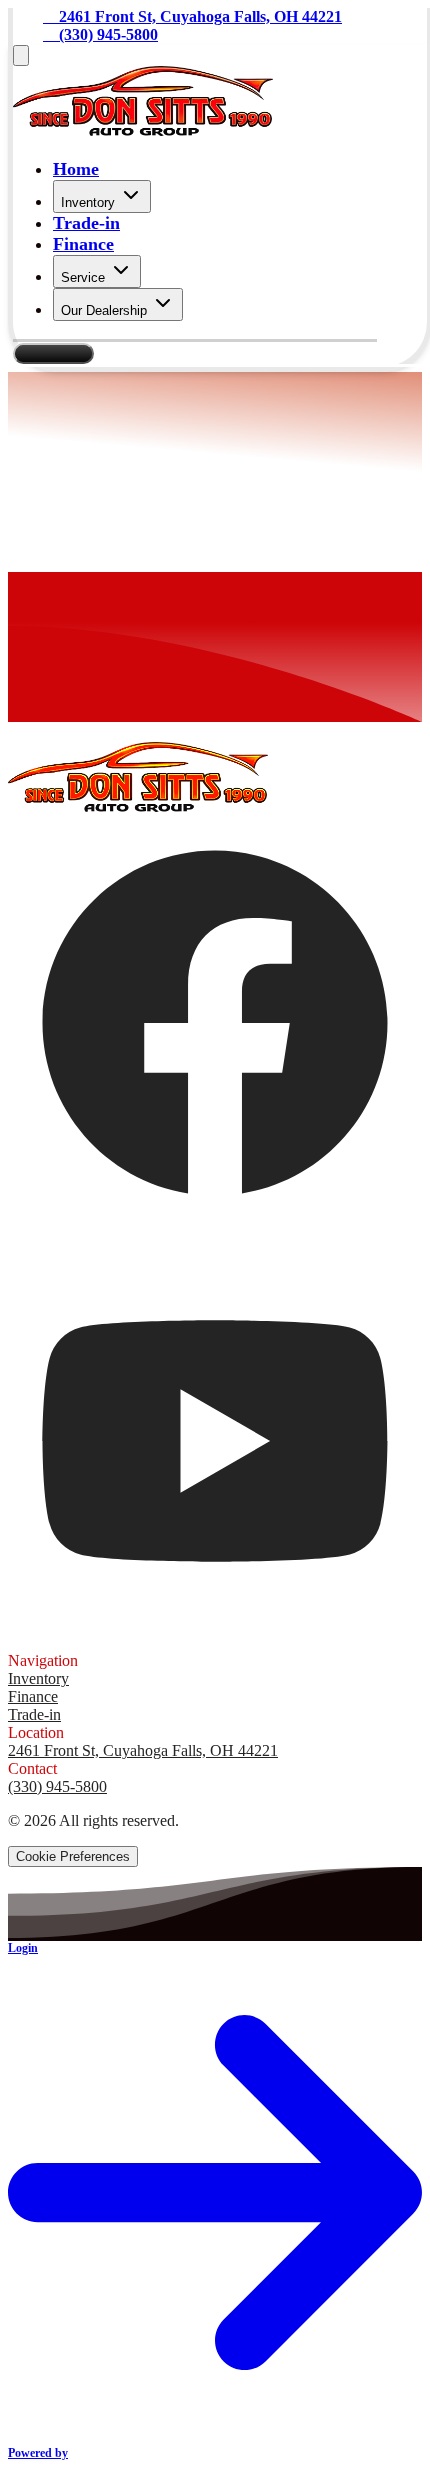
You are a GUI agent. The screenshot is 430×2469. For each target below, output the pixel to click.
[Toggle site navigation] (21, 55)
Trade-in (86, 223)
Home (76, 169)
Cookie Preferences (73, 1856)
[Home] (143, 130)
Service (83, 277)
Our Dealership (104, 310)
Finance (83, 244)
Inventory (88, 202)
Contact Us (53, 353)
